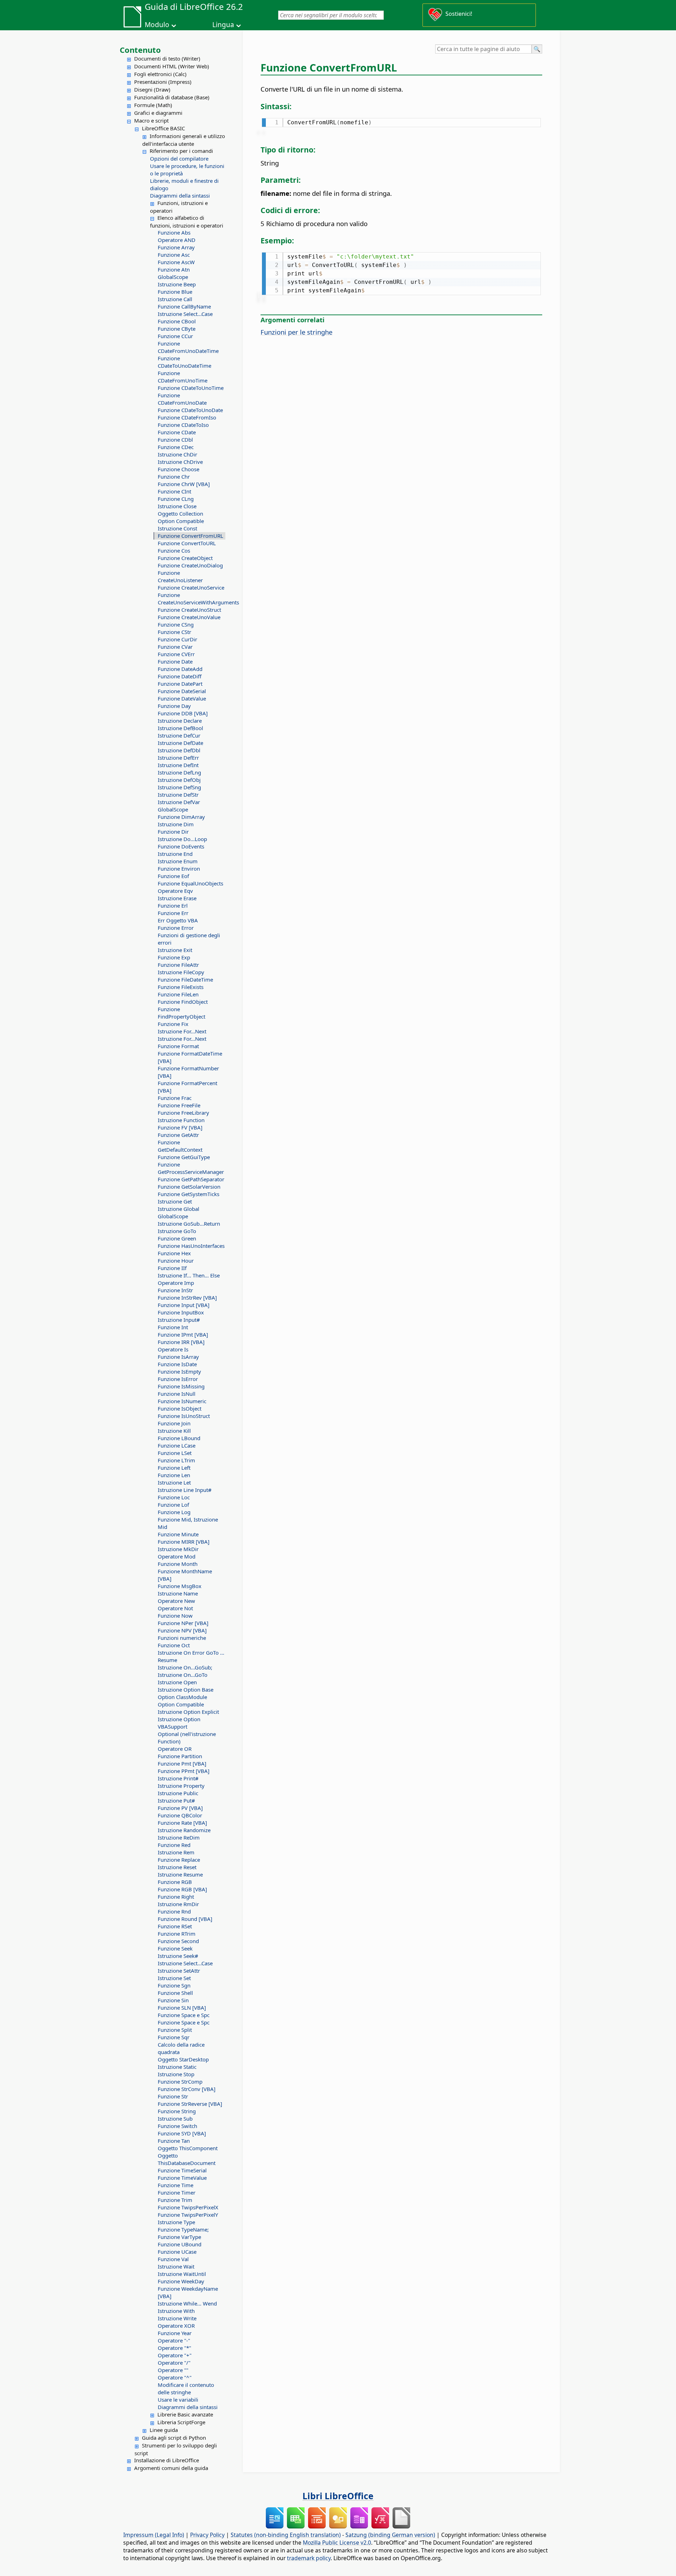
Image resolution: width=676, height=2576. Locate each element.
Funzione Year (175, 2333)
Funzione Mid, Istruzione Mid (188, 1523)
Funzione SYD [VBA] (182, 2133)
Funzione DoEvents (181, 846)
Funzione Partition (180, 1756)
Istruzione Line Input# (185, 1490)
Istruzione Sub (175, 2118)
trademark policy (309, 2558)
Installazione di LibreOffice (167, 2460)
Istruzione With (176, 2311)
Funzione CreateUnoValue (189, 617)
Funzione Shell (175, 1993)
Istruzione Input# (179, 1320)
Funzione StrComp (180, 2082)
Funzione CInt (174, 491)
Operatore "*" (174, 2348)
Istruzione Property (181, 1786)
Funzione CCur (175, 336)
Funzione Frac (175, 1098)
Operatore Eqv (175, 891)
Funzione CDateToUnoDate (190, 410)
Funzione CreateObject (185, 558)
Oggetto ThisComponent (188, 2148)
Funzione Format (178, 1046)
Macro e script (151, 120)
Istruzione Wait (176, 2266)
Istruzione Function (181, 1120)
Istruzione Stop (176, 2074)
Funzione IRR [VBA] (181, 1342)
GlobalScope (173, 277)
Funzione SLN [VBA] (182, 2008)
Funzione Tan (174, 2141)
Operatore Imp (176, 1283)
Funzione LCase (177, 1445)
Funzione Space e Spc (184, 2015)
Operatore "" (173, 2370)
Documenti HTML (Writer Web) (172, 66)
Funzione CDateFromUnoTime (183, 377)
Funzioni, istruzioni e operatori (179, 207)
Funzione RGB (175, 1882)
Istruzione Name (178, 1593)
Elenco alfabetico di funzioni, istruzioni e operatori (187, 222)
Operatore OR (175, 1749)
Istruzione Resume (180, 1874)
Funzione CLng (176, 499)
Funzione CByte (177, 329)
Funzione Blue (175, 292)
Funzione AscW (176, 262)
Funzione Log (174, 1512)
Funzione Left (174, 1468)
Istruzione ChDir (177, 454)
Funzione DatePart (180, 684)
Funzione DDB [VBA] (183, 713)
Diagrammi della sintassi (180, 195)
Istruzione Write (177, 2318)
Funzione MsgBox (180, 1586)
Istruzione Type (176, 2222)
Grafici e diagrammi (158, 113)
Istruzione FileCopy (181, 972)
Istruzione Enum (178, 861)
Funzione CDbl (175, 440)
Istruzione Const (177, 528)
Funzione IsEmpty (179, 1371)
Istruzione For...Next (182, 1031)
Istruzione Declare (180, 721)
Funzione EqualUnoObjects (190, 883)
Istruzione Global (179, 1209)
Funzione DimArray (181, 817)
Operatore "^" (175, 2377)
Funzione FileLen (178, 994)
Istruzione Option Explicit (188, 1712)
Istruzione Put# (176, 1800)
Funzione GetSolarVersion (189, 1187)
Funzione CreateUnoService (191, 587)
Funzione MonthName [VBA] (185, 1575)
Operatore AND (177, 240)
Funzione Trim (175, 2200)
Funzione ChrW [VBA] (184, 484)
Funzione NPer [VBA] (183, 1623)
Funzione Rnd (174, 1911)
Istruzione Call (175, 299)
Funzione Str (173, 2096)
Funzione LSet (175, 1453)
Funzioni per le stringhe (296, 332)
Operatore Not (175, 1608)
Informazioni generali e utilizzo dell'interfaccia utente (184, 140)
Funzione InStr (175, 1290)
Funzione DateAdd (180, 669)
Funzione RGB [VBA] (182, 1889)
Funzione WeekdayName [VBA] (188, 2292)
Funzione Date (175, 661)
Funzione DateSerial (182, 691)
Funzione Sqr (174, 2037)
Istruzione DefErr (178, 758)
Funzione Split (175, 2030)
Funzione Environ (179, 869)
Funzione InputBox (181, 1312)
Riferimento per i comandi (181, 151)
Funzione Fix (173, 1024)
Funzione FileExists (181, 987)
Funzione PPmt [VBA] (184, 1771)
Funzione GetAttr (178, 1135)
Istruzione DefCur (179, 735)
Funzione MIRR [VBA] (184, 1542)
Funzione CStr (174, 632)
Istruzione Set (174, 1978)
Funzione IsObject (180, 1408)
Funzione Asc (174, 255)
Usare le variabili (178, 2400)
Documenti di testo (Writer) (167, 58)
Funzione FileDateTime (185, 979)
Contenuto (140, 50)
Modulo (157, 25)
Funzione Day (174, 706)
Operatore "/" (174, 2363)
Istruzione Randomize (184, 1830)
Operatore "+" (175, 2355)
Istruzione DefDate (180, 743)
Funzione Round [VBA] (185, 1919)
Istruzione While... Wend (187, 2303)
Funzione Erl (173, 906)
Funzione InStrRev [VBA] (187, 1298)
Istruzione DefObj (179, 780)
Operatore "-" (174, 2340)
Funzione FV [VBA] (180, 1127)
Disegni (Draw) (152, 89)
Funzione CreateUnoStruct (189, 610)
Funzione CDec (176, 447)
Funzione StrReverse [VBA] (190, 2104)
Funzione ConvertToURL (187, 543)
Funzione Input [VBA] (184, 1305)
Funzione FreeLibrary (183, 1113)
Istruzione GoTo (177, 1231)
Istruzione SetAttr (179, 1971)
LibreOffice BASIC (163, 128)
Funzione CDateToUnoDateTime (184, 362)
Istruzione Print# (178, 1778)
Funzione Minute (178, 1534)
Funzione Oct (174, 1645)
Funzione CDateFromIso (187, 417)
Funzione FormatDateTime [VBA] (190, 1057)
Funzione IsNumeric (182, 1401)
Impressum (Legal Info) (154, 2535)
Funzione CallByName (184, 306)
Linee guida (164, 2430)
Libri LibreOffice (338, 2496)
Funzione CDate (177, 432)
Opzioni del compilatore (179, 158)
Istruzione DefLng (179, 772)
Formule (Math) (153, 105)
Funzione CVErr (176, 654)
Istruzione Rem (176, 1852)
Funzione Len (174, 1475)
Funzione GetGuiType (184, 1157)
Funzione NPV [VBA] (182, 1630)
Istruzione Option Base (186, 1690)
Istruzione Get (175, 1201)
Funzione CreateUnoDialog (190, 565)
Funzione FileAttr (178, 965)
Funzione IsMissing (181, 1386)
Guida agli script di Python (174, 2438)
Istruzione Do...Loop (182, 839)
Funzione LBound (179, 1438)
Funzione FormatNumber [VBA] (188, 1072)
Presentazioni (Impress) (163, 82)
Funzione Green (177, 1238)
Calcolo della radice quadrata (181, 2048)
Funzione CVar (175, 647)
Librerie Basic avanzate (185, 2414)
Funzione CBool (177, 321)
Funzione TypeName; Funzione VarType (183, 2233)
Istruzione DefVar (179, 802)
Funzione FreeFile (179, 1105)
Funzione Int (173, 1327)
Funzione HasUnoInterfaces (191, 1246)
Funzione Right (176, 1897)
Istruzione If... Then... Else (189, 1275)
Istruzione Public (178, 1793)
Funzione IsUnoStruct (184, 1416)
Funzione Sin (173, 2000)
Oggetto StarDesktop (183, 2059)
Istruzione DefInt (178, 765)
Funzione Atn (174, 269)
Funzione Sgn (174, 1985)
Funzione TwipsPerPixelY (188, 2215)
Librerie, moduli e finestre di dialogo (184, 184)
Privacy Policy (207, 2535)
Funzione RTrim (177, 1934)
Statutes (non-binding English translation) (286, 2535)
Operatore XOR (176, 2326)
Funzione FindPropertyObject (181, 1013)
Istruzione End (175, 854)
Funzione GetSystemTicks (189, 1194)
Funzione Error (176, 928)
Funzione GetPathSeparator (191, 1179)
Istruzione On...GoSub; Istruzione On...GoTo (185, 1671)
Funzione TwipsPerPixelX (188, 2207)
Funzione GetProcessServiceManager (191, 1168)
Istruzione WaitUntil (182, 2274)
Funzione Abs (174, 232)
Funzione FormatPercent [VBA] (187, 1087)
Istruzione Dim (176, 824)
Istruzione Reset (177, 1867)
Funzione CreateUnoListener (180, 576)
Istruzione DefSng (179, 787)
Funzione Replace (179, 1860)
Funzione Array (176, 247)
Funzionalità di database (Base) (172, 97)
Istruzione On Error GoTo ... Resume (191, 1656)
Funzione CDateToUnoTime (191, 388)
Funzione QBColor (180, 1815)
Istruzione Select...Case (185, 314)
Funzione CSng (176, 624)
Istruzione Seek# (178, 1956)
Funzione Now (175, 1616)
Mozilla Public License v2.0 (337, 2543)
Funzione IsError (178, 1379)
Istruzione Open (177, 1682)
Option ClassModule (182, 1697)
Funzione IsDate (177, 1364)
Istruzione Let (174, 1482)
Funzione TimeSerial (182, 2170)
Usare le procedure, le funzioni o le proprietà (187, 170)
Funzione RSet (175, 1926)
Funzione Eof (173, 876)
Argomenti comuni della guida (171, 2468)
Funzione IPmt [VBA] (183, 1334)
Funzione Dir (173, 832)
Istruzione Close (177, 506)
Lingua (223, 25)
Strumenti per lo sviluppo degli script (176, 2449)
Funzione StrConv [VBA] (187, 2089)
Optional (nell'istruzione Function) (187, 1738)
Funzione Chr (174, 477)
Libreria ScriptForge (181, 2422)
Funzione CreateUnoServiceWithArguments (192, 599)
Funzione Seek (175, 1948)
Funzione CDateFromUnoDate (182, 399)
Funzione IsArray (178, 1357)
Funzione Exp (174, 957)
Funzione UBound (180, 2244)
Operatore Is (173, 1349)
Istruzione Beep (177, 284)
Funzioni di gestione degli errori (189, 939)
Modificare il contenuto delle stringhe (186, 2388)
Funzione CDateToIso (183, 425)
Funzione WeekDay (181, 2281)
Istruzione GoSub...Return (189, 1224)
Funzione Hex (174, 1253)
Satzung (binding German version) (390, 2535)
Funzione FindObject (183, 1002)
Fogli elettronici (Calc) (160, 74)
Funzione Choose (179, 469)
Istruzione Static (177, 2067)
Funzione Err (173, 913)
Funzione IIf (172, 1268)
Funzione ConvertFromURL (190, 536)
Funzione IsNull (177, 1394)
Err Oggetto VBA (178, 920)
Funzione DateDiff (180, 676)
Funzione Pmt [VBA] (182, 1763)
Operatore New (176, 1601)
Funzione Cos (174, 550)
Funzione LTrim (176, 1460)
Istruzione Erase (177, 898)
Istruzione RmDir (178, 1904)
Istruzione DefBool (180, 728)
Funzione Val (173, 2259)
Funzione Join (174, 1423)
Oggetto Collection (180, 514)
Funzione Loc (174, 1497)
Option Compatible (181, 521)
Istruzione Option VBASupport (179, 1723)
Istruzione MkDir (178, 1549)
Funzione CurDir (177, 639)
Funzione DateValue (182, 698)
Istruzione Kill (174, 1431)
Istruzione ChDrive (180, 462)
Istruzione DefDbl (179, 750)
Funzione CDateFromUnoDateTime (188, 347)
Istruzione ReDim (179, 1837)
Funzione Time (176, 2185)
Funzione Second (178, 1941)
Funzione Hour (176, 1261)
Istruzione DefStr (178, 795)
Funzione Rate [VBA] (182, 1823)
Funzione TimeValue (182, 2178)
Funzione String (177, 2111)
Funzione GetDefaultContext (180, 1146)
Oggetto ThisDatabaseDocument (187, 2159)
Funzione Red (174, 1845)
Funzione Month (178, 1564)
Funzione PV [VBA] (180, 1808)
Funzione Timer (177, 2192)
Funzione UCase (177, 2252)
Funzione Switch (177, 2126)
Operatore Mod (177, 1556)
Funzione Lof (173, 1505)
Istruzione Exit (175, 950)
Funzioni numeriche (182, 1638)
